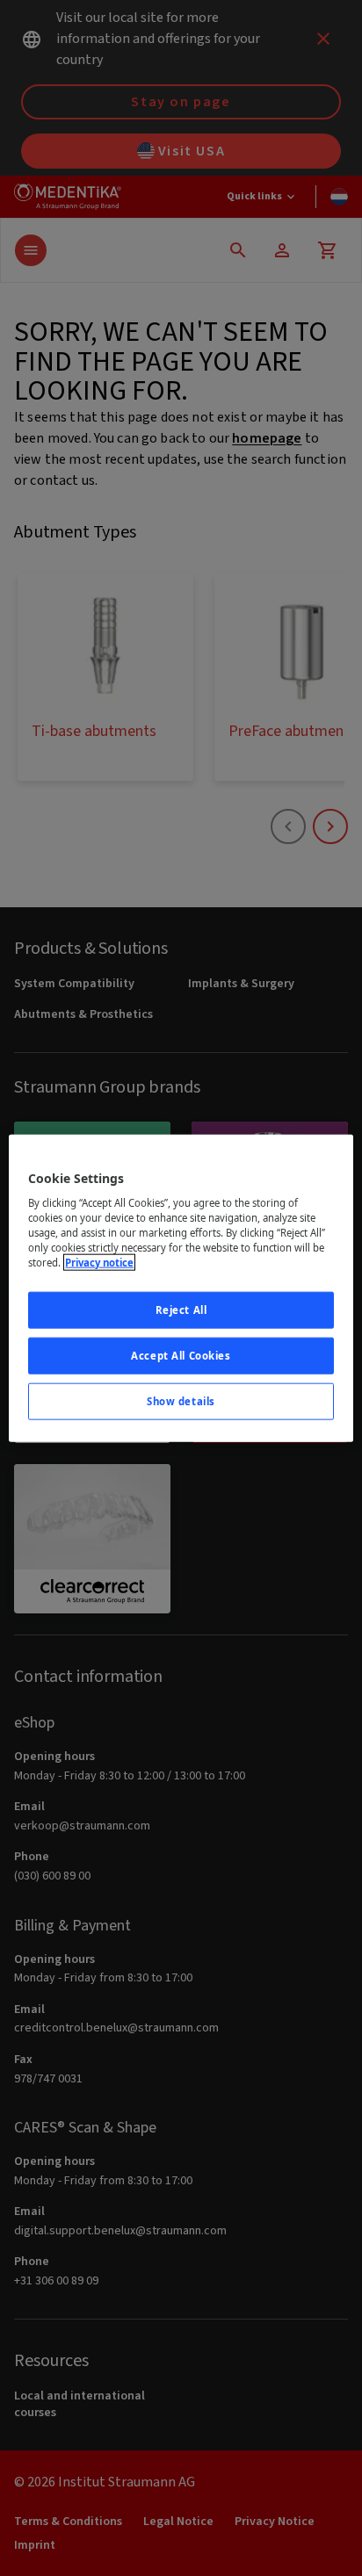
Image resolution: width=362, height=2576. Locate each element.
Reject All (181, 1310)
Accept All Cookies (181, 1356)
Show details (181, 1401)
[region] (181, 1288)
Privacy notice (99, 1263)
